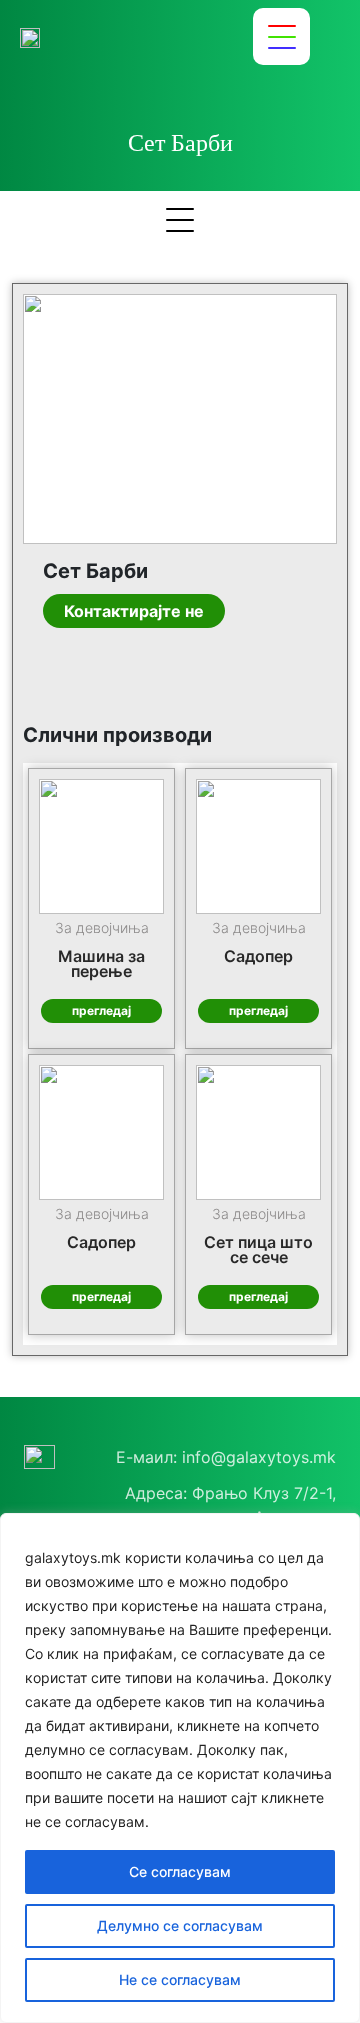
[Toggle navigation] (281, 36)
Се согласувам (180, 1871)
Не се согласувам (180, 1979)
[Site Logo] (30, 37)
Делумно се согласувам (180, 1925)
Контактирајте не (134, 611)
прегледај (101, 1010)
